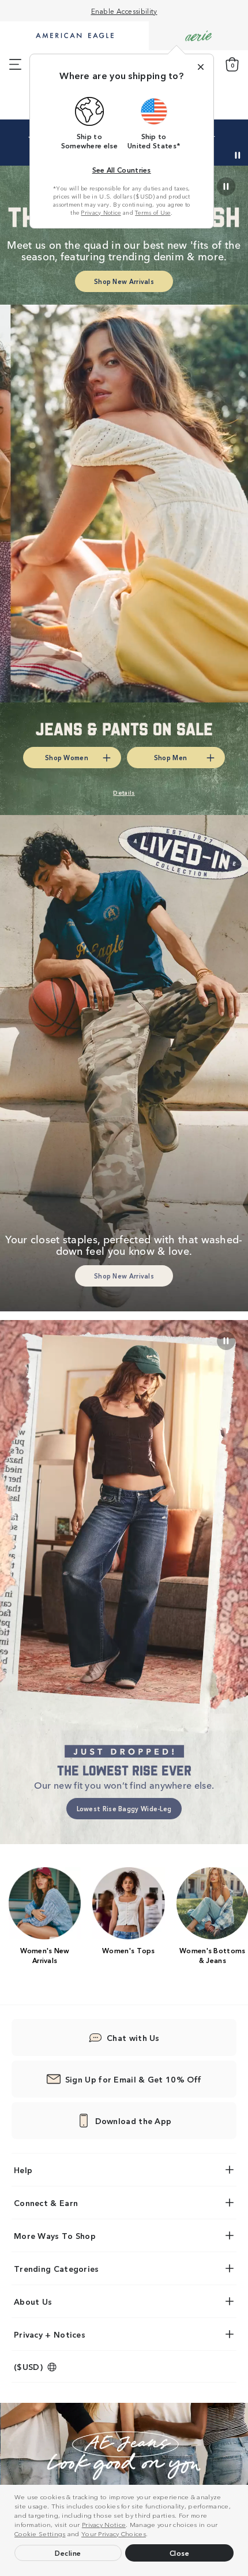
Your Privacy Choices (114, 2533)
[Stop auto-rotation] (238, 155)
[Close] (201, 67)
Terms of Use (153, 212)
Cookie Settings (40, 2533)
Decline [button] (68, 2553)
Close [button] (180, 2553)
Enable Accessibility (124, 11)
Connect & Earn (46, 2203)
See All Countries (122, 169)
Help (23, 2170)
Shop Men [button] (170, 757)
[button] (151, 2535)
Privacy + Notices (50, 2334)
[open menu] (15, 65)
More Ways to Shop (55, 2235)
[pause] (226, 1341)
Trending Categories (57, 2268)
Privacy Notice (104, 2524)
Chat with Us (133, 2037)
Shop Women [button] (67, 757)
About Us (33, 2301)
